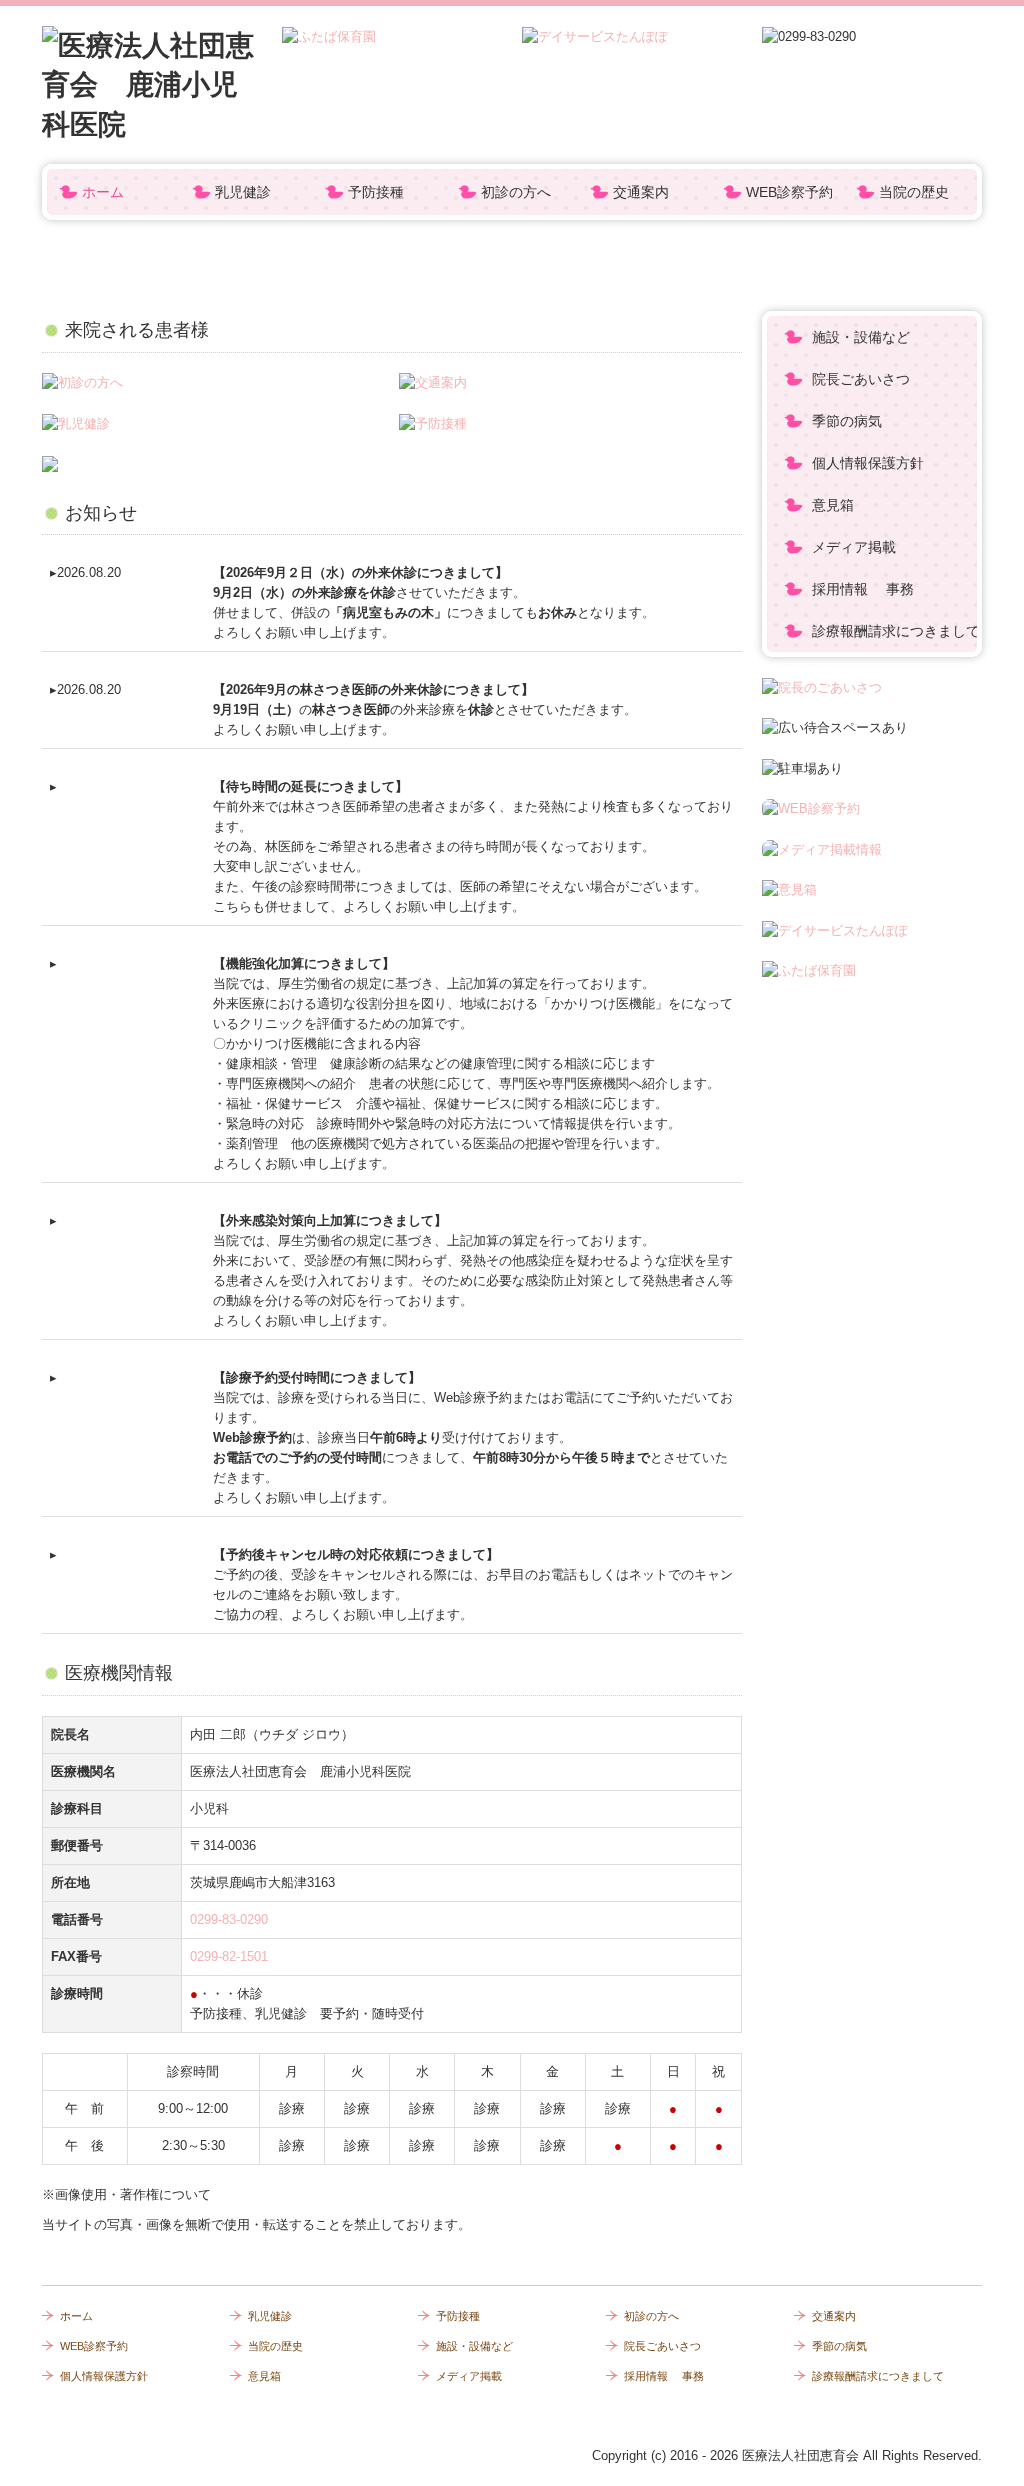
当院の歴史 (914, 192)
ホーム (103, 192)
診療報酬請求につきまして (894, 631)
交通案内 (641, 192)
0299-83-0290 (229, 1919)
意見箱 (833, 505)
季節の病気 (847, 421)
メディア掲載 (854, 547)
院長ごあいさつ (861, 379)
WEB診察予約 (789, 192)
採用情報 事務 (863, 589)
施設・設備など (861, 337)
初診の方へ (516, 192)
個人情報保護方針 (868, 463)
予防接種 (376, 192)
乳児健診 (243, 192)
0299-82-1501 (229, 1956)
